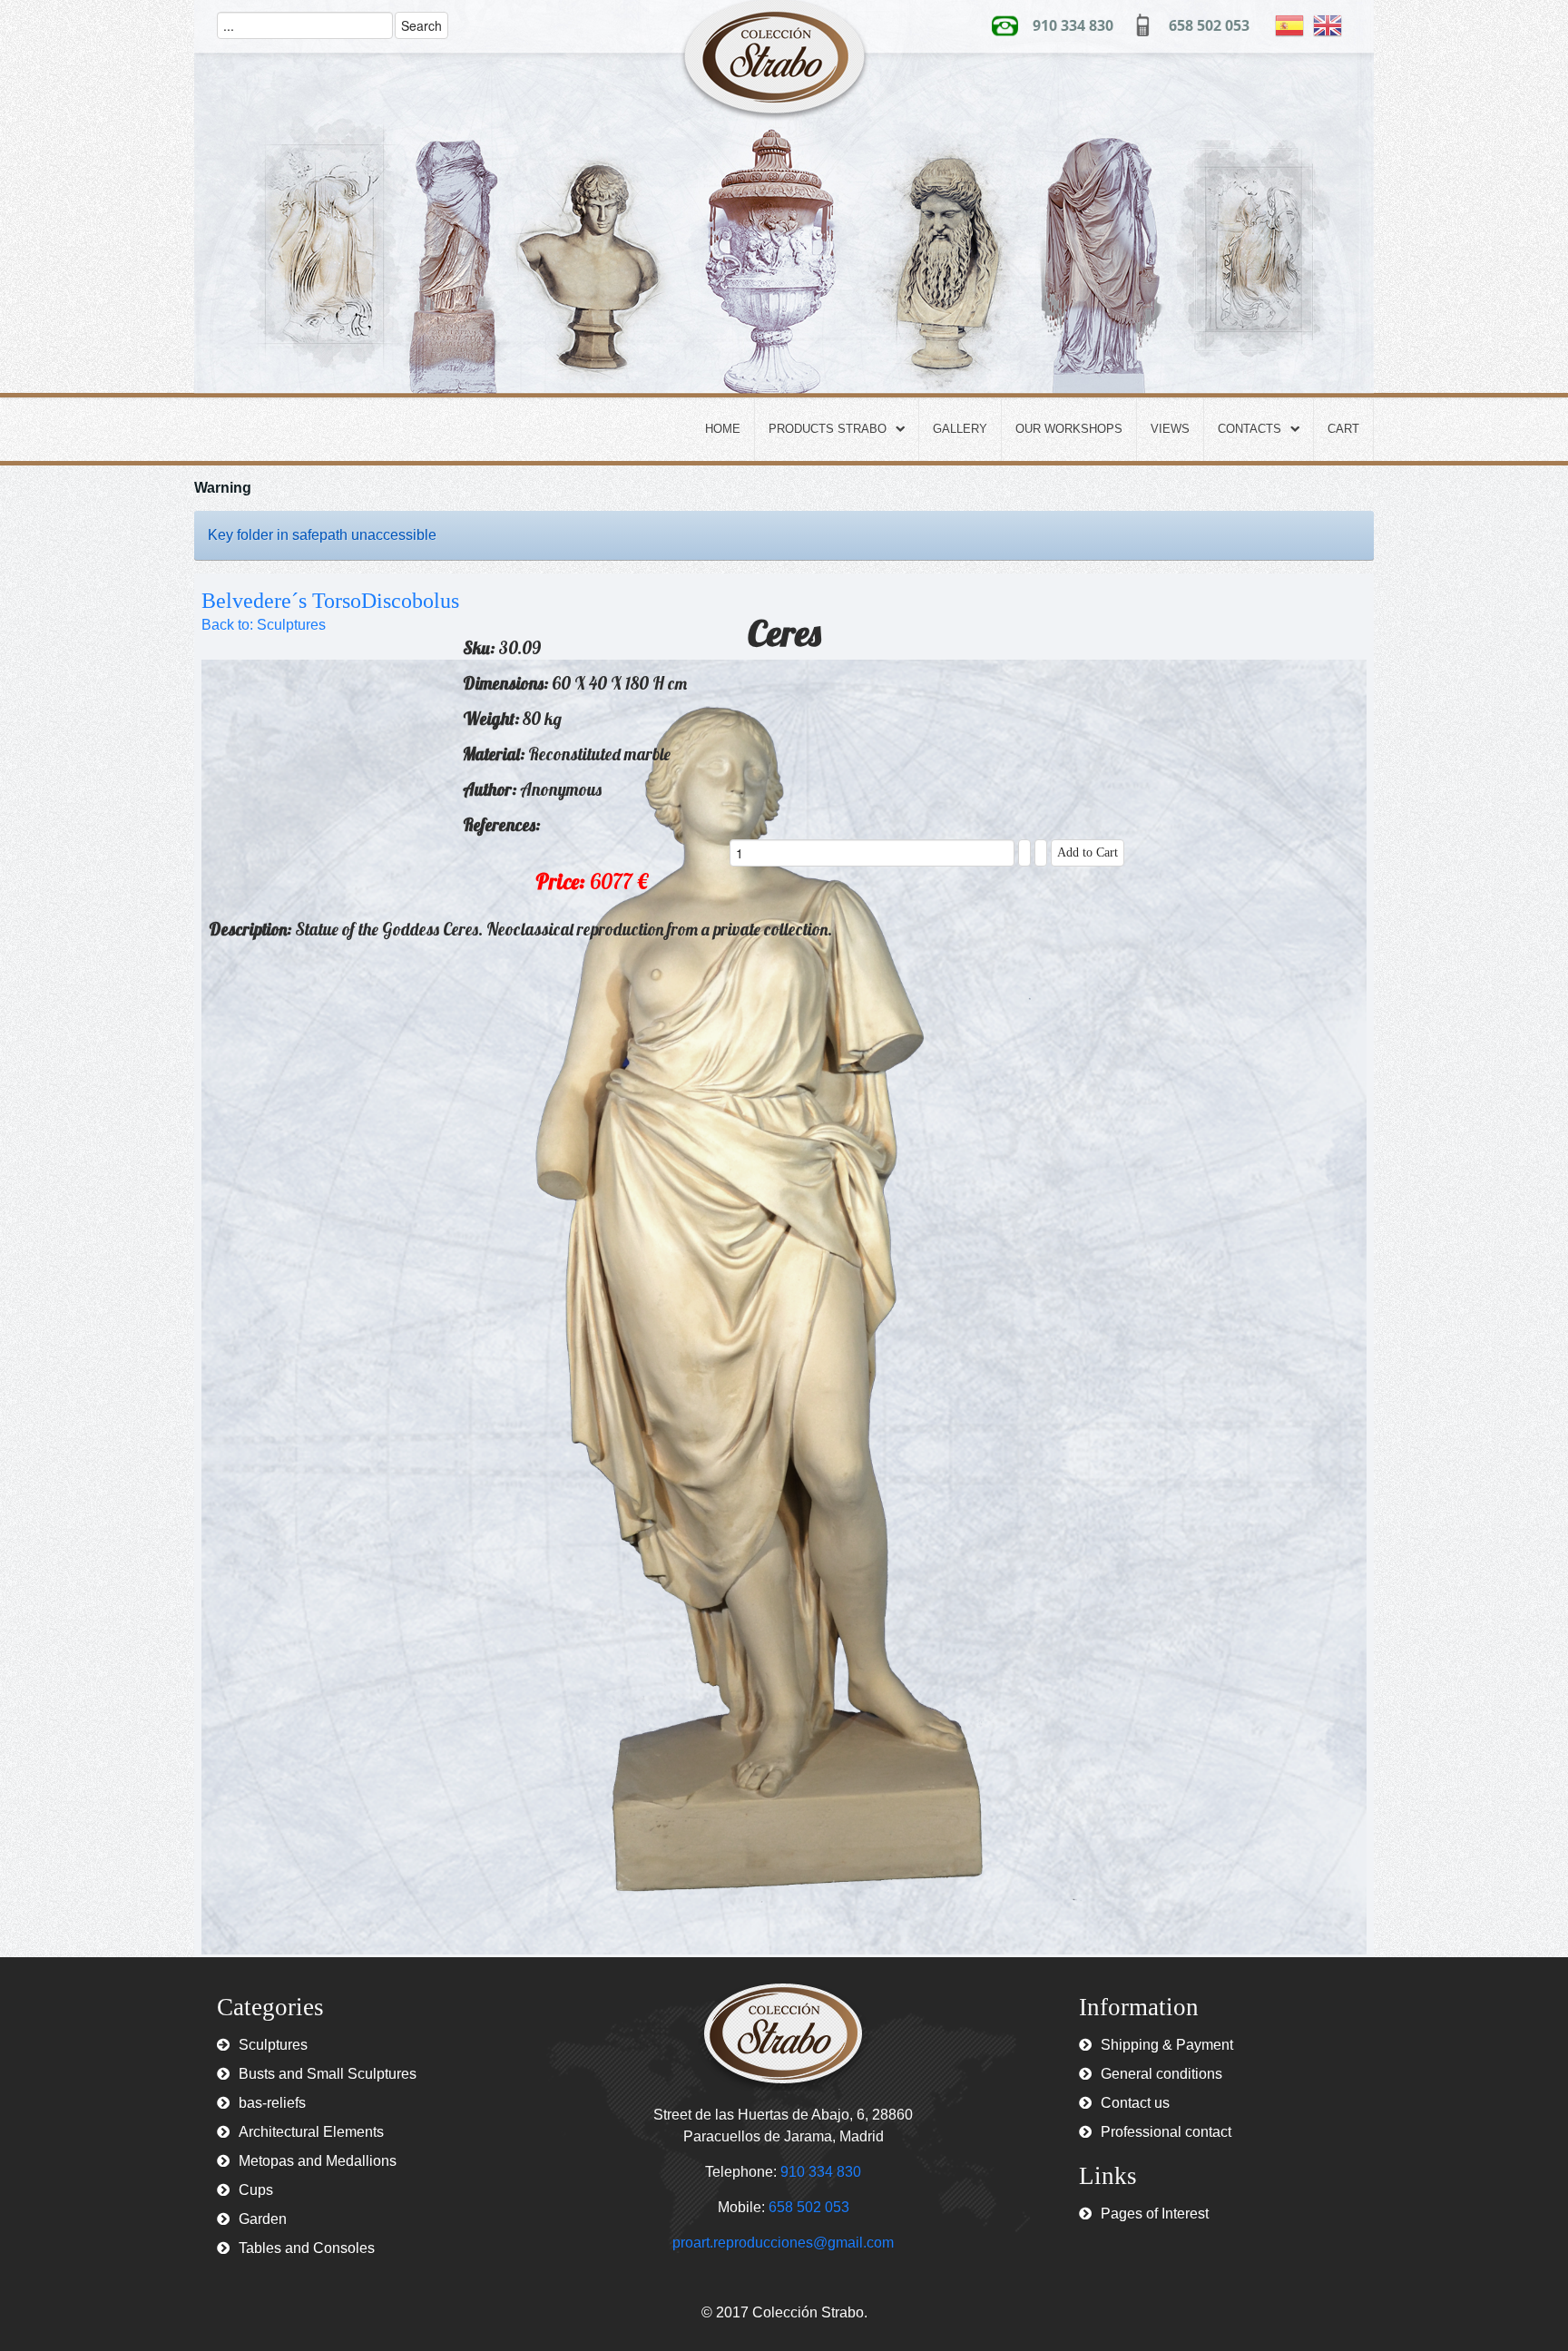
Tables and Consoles (307, 2248)
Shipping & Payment (1167, 2045)
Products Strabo (828, 429)
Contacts (1249, 429)
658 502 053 (1209, 25)
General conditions (1161, 2074)
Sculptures (273, 2045)
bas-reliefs (272, 2103)
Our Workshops (1069, 429)
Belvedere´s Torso (281, 601)
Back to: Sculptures (264, 625)
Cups (256, 2190)
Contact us (1135, 2103)
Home (723, 429)
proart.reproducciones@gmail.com (783, 2243)
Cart (1343, 429)
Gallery (960, 429)
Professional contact (1166, 2132)
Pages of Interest (1155, 2214)
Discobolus (410, 601)
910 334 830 (1073, 25)
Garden (263, 2219)
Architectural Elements (311, 2132)
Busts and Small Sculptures (328, 2074)
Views (1170, 429)
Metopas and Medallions (318, 2161)
